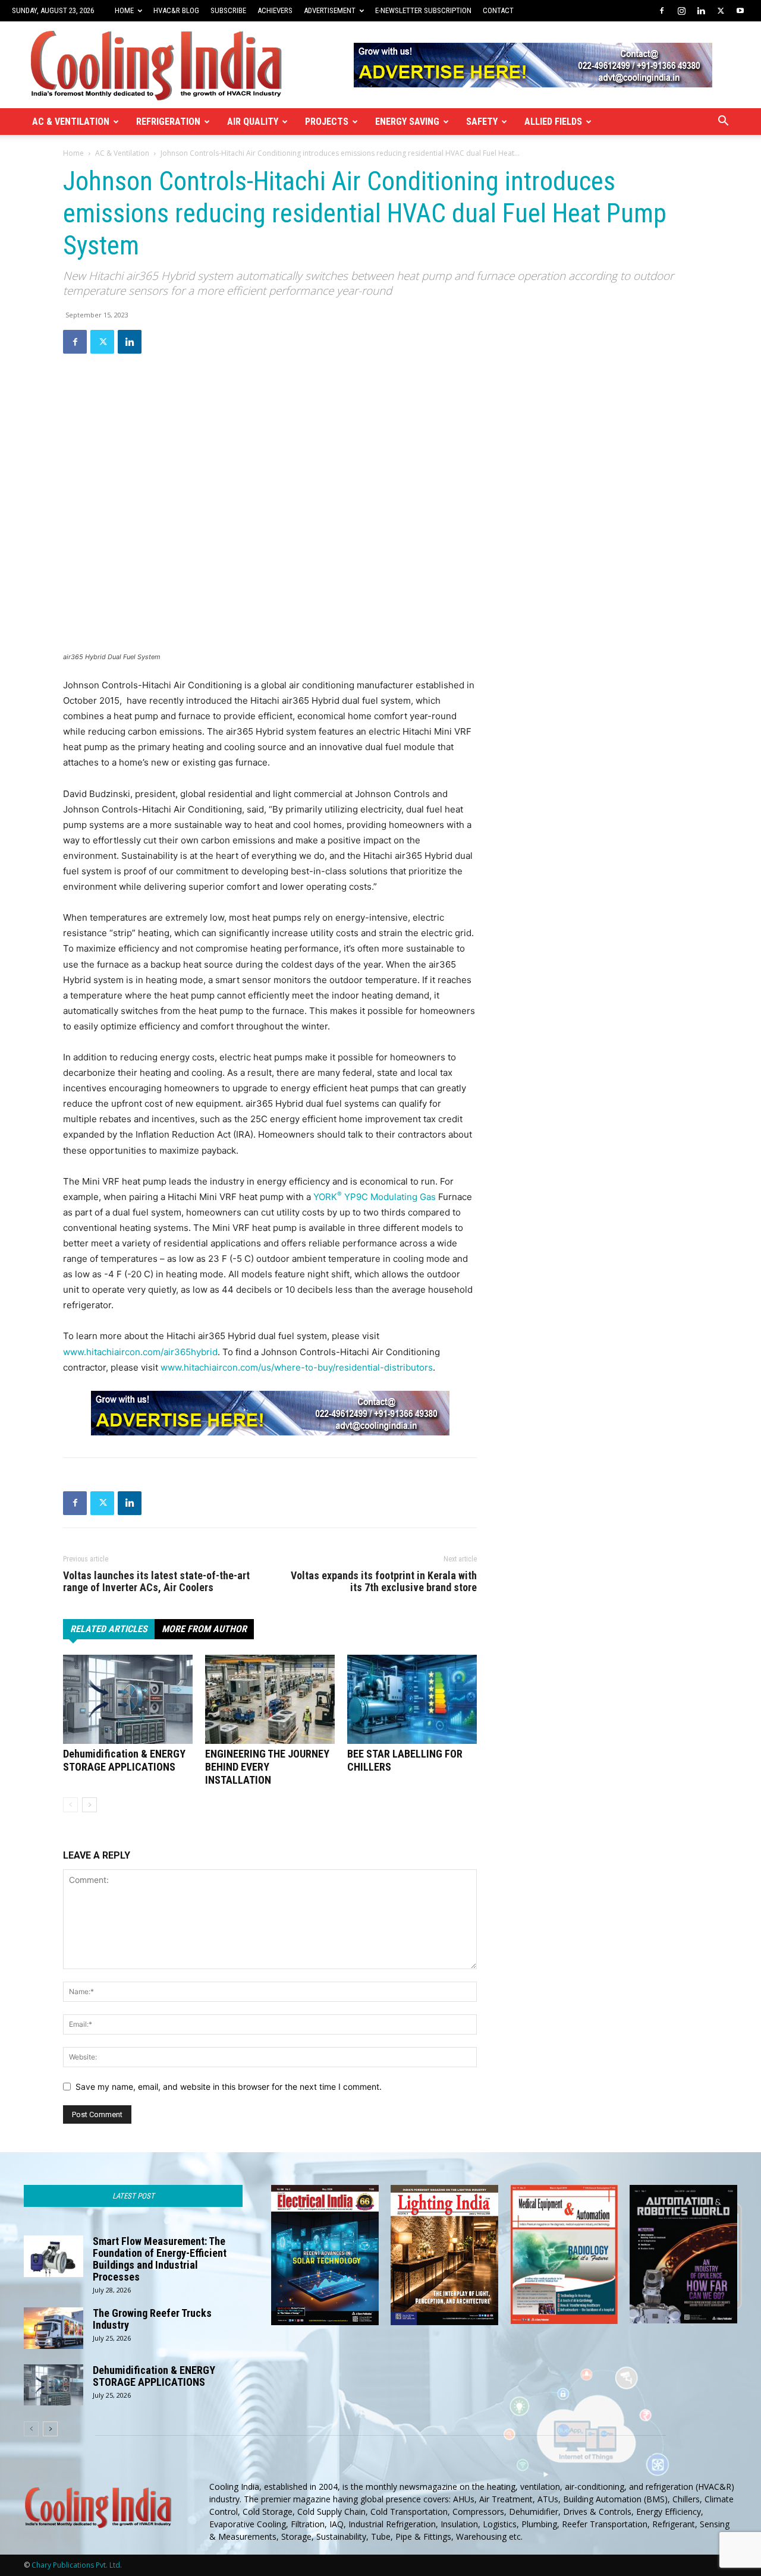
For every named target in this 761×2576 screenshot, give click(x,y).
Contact (498, 10)
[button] (723, 122)
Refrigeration (168, 122)
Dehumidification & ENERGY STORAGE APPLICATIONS (124, 1760)
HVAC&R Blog (176, 10)
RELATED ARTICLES (109, 1629)
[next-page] (89, 1805)
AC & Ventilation (71, 122)
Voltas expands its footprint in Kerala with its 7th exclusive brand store (384, 1582)
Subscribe (228, 10)
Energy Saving (407, 122)
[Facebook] (662, 11)
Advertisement (330, 10)
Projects (327, 122)
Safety (482, 122)
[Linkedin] (701, 11)
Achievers (275, 10)
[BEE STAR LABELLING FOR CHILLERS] (412, 1699)
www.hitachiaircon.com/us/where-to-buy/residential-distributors (297, 1367)
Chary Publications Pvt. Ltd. (77, 2565)
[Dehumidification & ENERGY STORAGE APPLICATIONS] (128, 1699)
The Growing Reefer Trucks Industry (152, 2319)
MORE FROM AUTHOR (204, 1629)
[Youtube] (740, 11)
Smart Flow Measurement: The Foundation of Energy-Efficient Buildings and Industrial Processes (160, 2259)
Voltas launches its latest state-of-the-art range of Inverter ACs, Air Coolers (156, 1582)
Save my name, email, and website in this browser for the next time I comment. (229, 2087)
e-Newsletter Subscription (423, 10)
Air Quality (253, 122)
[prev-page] (70, 1805)
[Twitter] (721, 11)
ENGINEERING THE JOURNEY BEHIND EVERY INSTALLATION (267, 1767)
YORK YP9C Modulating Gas (375, 1197)
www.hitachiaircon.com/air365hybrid (140, 1352)
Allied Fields (553, 122)
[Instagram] (681, 11)
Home (124, 10)
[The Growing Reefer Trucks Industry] (54, 2328)
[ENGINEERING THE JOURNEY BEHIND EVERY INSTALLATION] (270, 1699)
